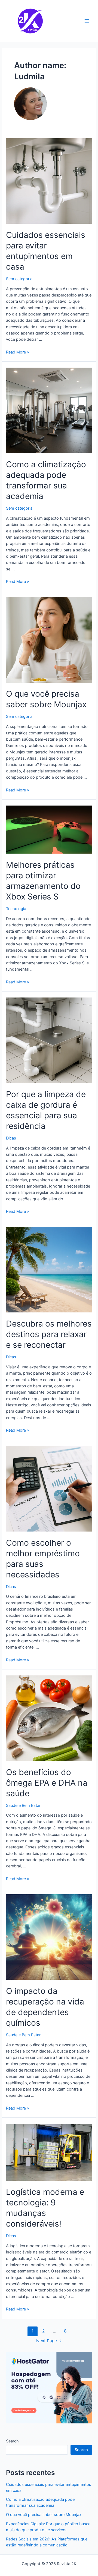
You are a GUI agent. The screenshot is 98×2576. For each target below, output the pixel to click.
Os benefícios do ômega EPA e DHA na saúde (47, 1783)
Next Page (49, 2341)
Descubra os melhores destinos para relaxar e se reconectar (49, 1334)
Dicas (11, 1138)
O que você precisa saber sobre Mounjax (44, 2515)
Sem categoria (19, 279)
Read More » (18, 352)
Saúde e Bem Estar (23, 1805)
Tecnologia (16, 909)
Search (12, 2441)
